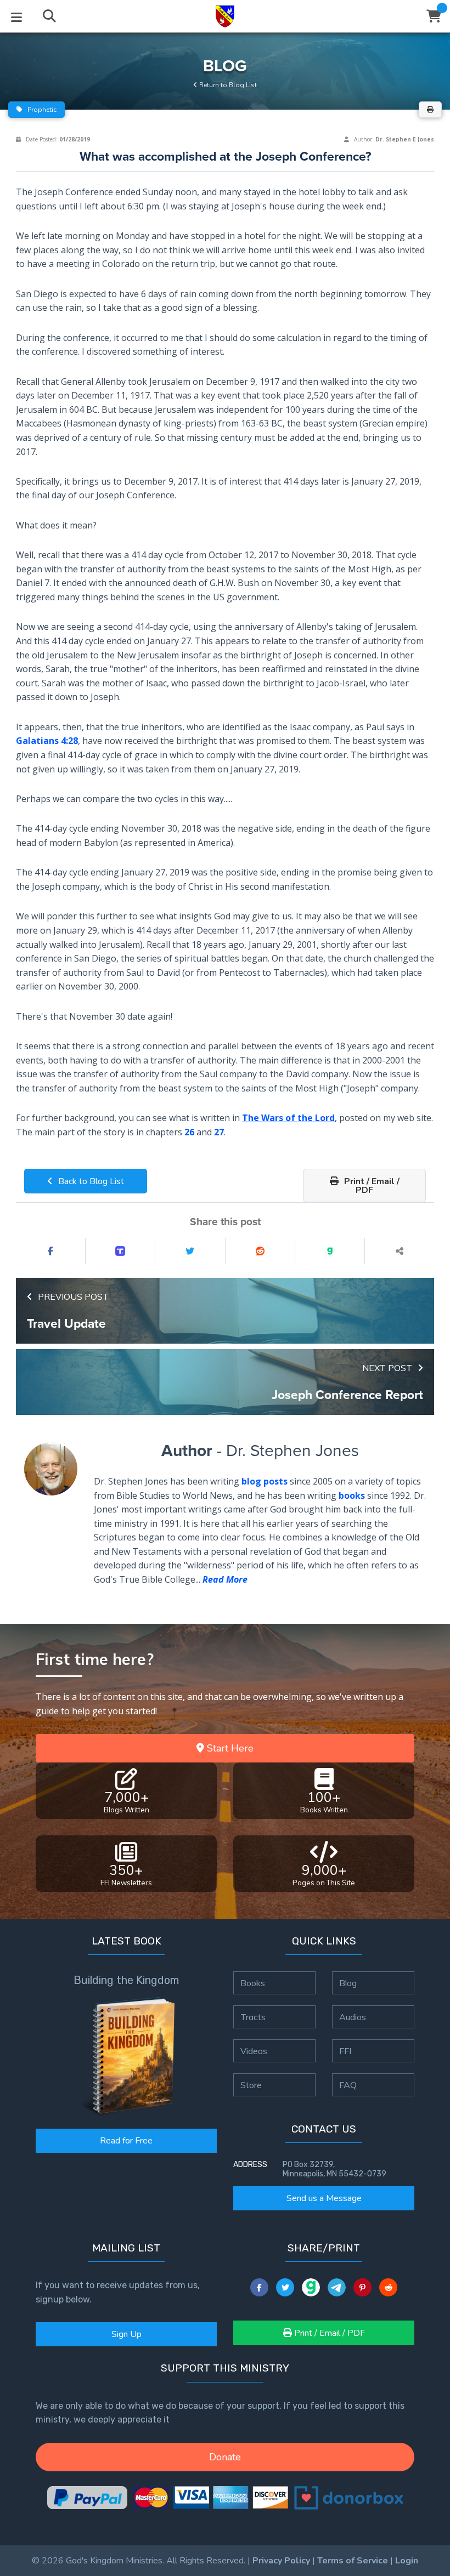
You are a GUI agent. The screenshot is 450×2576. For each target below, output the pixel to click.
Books (253, 1983)
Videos (254, 2051)
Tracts (253, 2017)
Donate (225, 2457)
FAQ (348, 2085)
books (352, 1495)
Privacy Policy (281, 2561)
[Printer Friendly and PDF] (430, 110)
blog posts (265, 1481)
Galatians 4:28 (47, 741)
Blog (348, 1983)
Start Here (229, 1748)
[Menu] (16, 16)
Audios (353, 2017)
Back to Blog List (90, 1181)
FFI (345, 2051)
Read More (225, 1579)
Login (407, 2561)
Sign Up (126, 2334)
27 (219, 1132)
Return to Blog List (227, 85)
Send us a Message (324, 2198)
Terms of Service (353, 2561)
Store (251, 2085)
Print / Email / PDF (371, 1186)
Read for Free (126, 2141)
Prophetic (41, 110)
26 (189, 1132)
